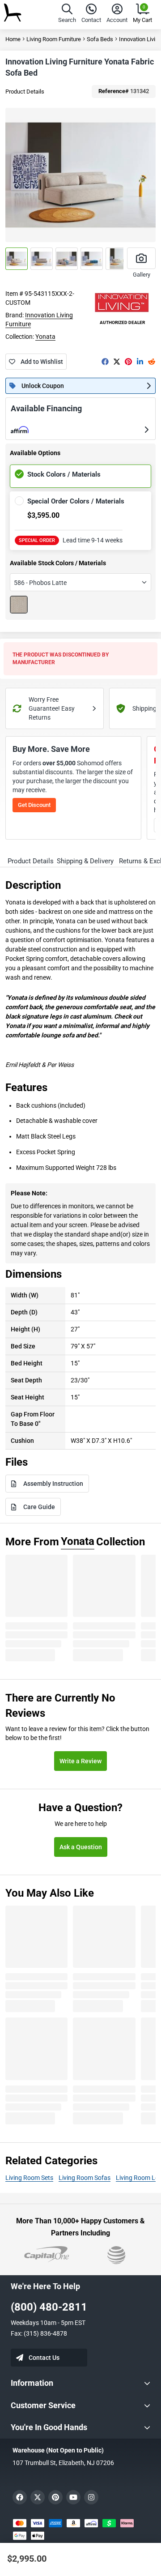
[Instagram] (91, 2497)
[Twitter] (117, 362)
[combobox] (80, 582)
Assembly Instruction (53, 1484)
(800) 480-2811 (49, 2307)
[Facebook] (105, 362)
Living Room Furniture (54, 39)
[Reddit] (152, 362)
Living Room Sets (29, 2178)
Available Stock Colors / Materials (58, 563)
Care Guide (39, 1507)
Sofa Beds (100, 39)
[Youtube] (73, 2497)
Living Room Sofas (85, 2178)
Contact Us (44, 2358)
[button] (67, 15)
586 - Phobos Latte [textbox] (40, 583)
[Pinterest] (128, 362)
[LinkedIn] (140, 362)
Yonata (45, 337)
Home (13, 39)
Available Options (35, 453)
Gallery (142, 275)
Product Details (25, 92)
